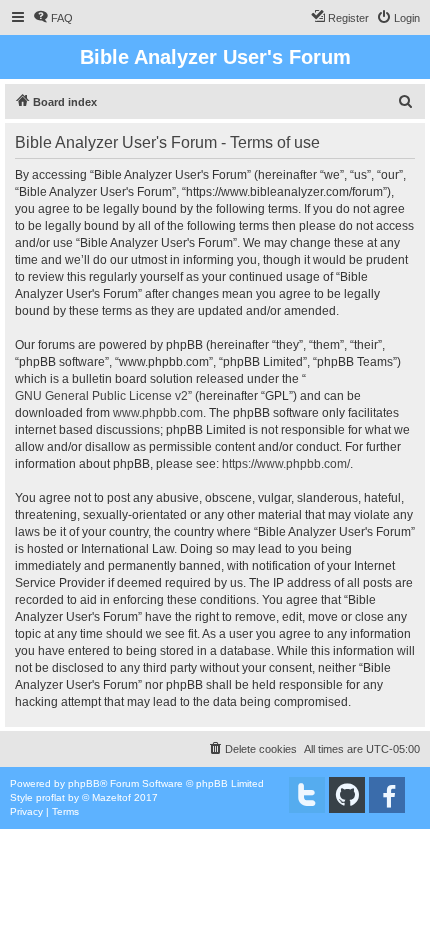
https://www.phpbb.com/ (286, 464)
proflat (50, 797)
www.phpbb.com (158, 413)
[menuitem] (53, 18)
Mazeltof (111, 797)
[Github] (347, 795)
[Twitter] (307, 795)
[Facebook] (387, 795)
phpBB (84, 783)
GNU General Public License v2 (101, 396)
